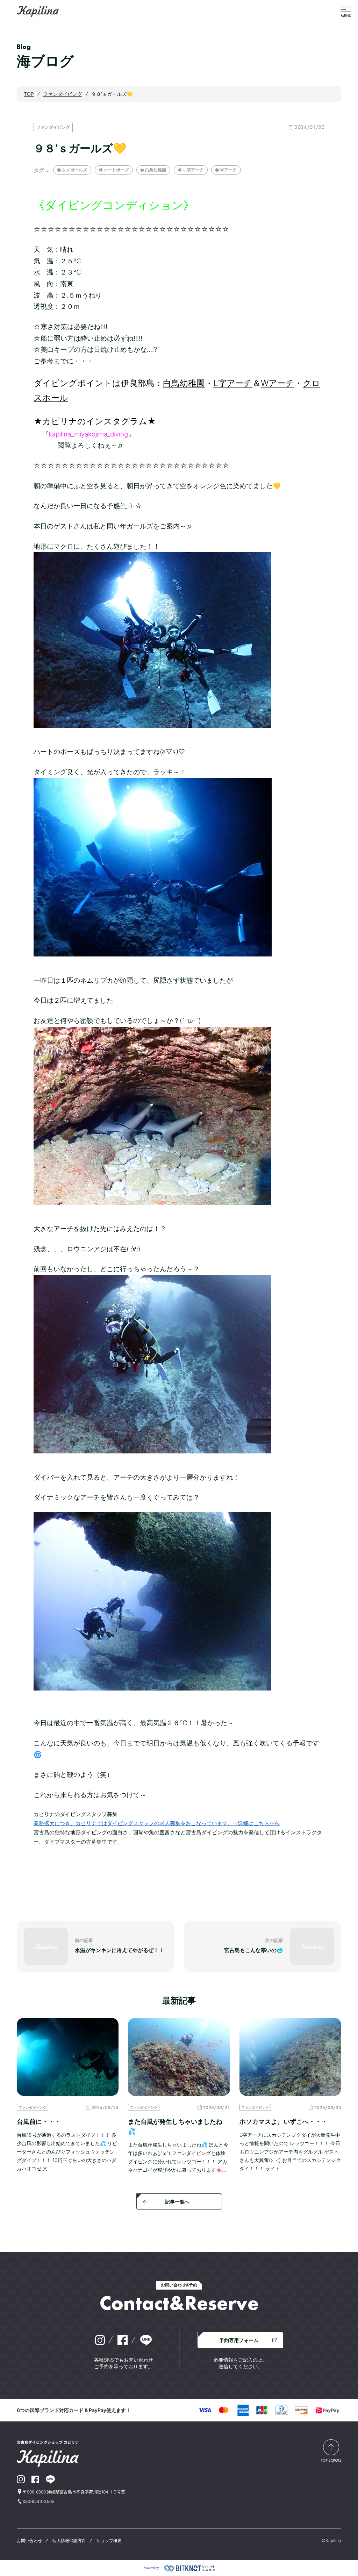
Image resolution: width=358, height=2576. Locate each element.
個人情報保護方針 (69, 2541)
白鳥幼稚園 (156, 170)
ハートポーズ (116, 170)
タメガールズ (74, 170)
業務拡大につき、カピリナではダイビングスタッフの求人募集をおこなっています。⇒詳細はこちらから (157, 1823)
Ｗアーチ (228, 170)
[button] (346, 11)
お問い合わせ (29, 2541)
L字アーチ (233, 383)
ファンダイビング (53, 127)
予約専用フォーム (239, 2340)
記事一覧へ (177, 2202)
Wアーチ (278, 383)
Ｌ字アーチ (193, 170)
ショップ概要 (109, 2541)
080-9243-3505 (38, 2501)
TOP (29, 94)
